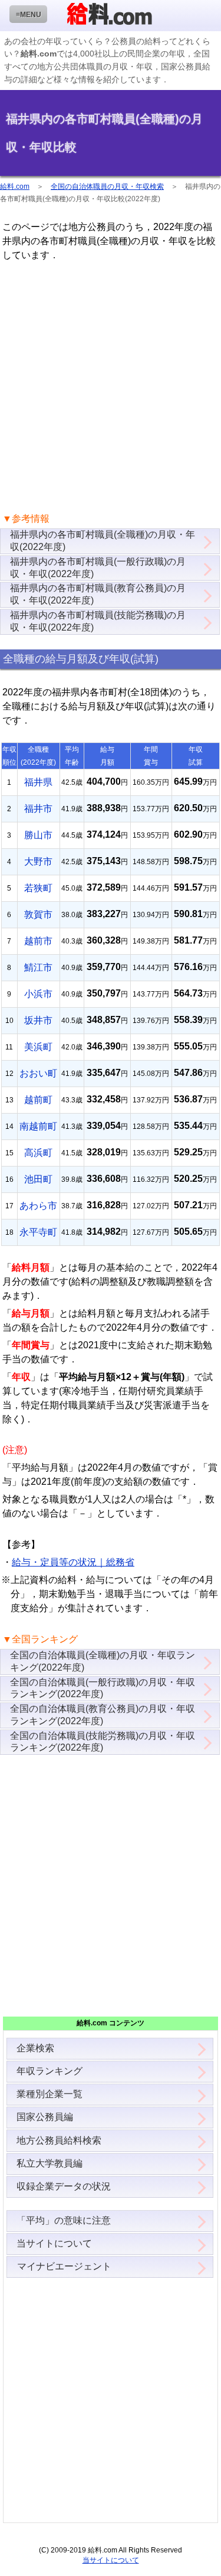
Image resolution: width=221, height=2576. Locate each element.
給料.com (15, 186)
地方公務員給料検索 (59, 2140)
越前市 (38, 941)
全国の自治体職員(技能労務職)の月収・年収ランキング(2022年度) (103, 1742)
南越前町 (38, 1126)
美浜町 (38, 1047)
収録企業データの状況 (64, 2186)
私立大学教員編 (50, 2163)
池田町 (38, 1179)
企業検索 (35, 2048)
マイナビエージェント (64, 2266)
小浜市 (38, 994)
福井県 (38, 782)
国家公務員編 (45, 2117)
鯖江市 (38, 967)
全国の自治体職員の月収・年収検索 (107, 186)
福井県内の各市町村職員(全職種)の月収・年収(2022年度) (103, 541)
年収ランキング (50, 2071)
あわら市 (38, 1206)
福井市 (38, 809)
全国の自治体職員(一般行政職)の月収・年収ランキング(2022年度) (103, 1688)
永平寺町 (38, 1232)
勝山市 (38, 835)
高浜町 (38, 1153)
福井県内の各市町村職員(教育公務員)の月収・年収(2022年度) (98, 594)
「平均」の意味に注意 (64, 2220)
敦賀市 (38, 914)
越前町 (38, 1100)
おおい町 (38, 1073)
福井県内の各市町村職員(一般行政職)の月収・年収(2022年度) (98, 568)
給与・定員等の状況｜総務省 (73, 1562)
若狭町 (38, 888)
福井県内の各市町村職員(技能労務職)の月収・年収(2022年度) (98, 621)
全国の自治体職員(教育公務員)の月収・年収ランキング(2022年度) (103, 1715)
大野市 (38, 862)
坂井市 (38, 1020)
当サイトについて (54, 2243)
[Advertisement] (111, 387)
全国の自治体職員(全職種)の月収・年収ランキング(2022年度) (103, 1661)
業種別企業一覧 (50, 2094)
